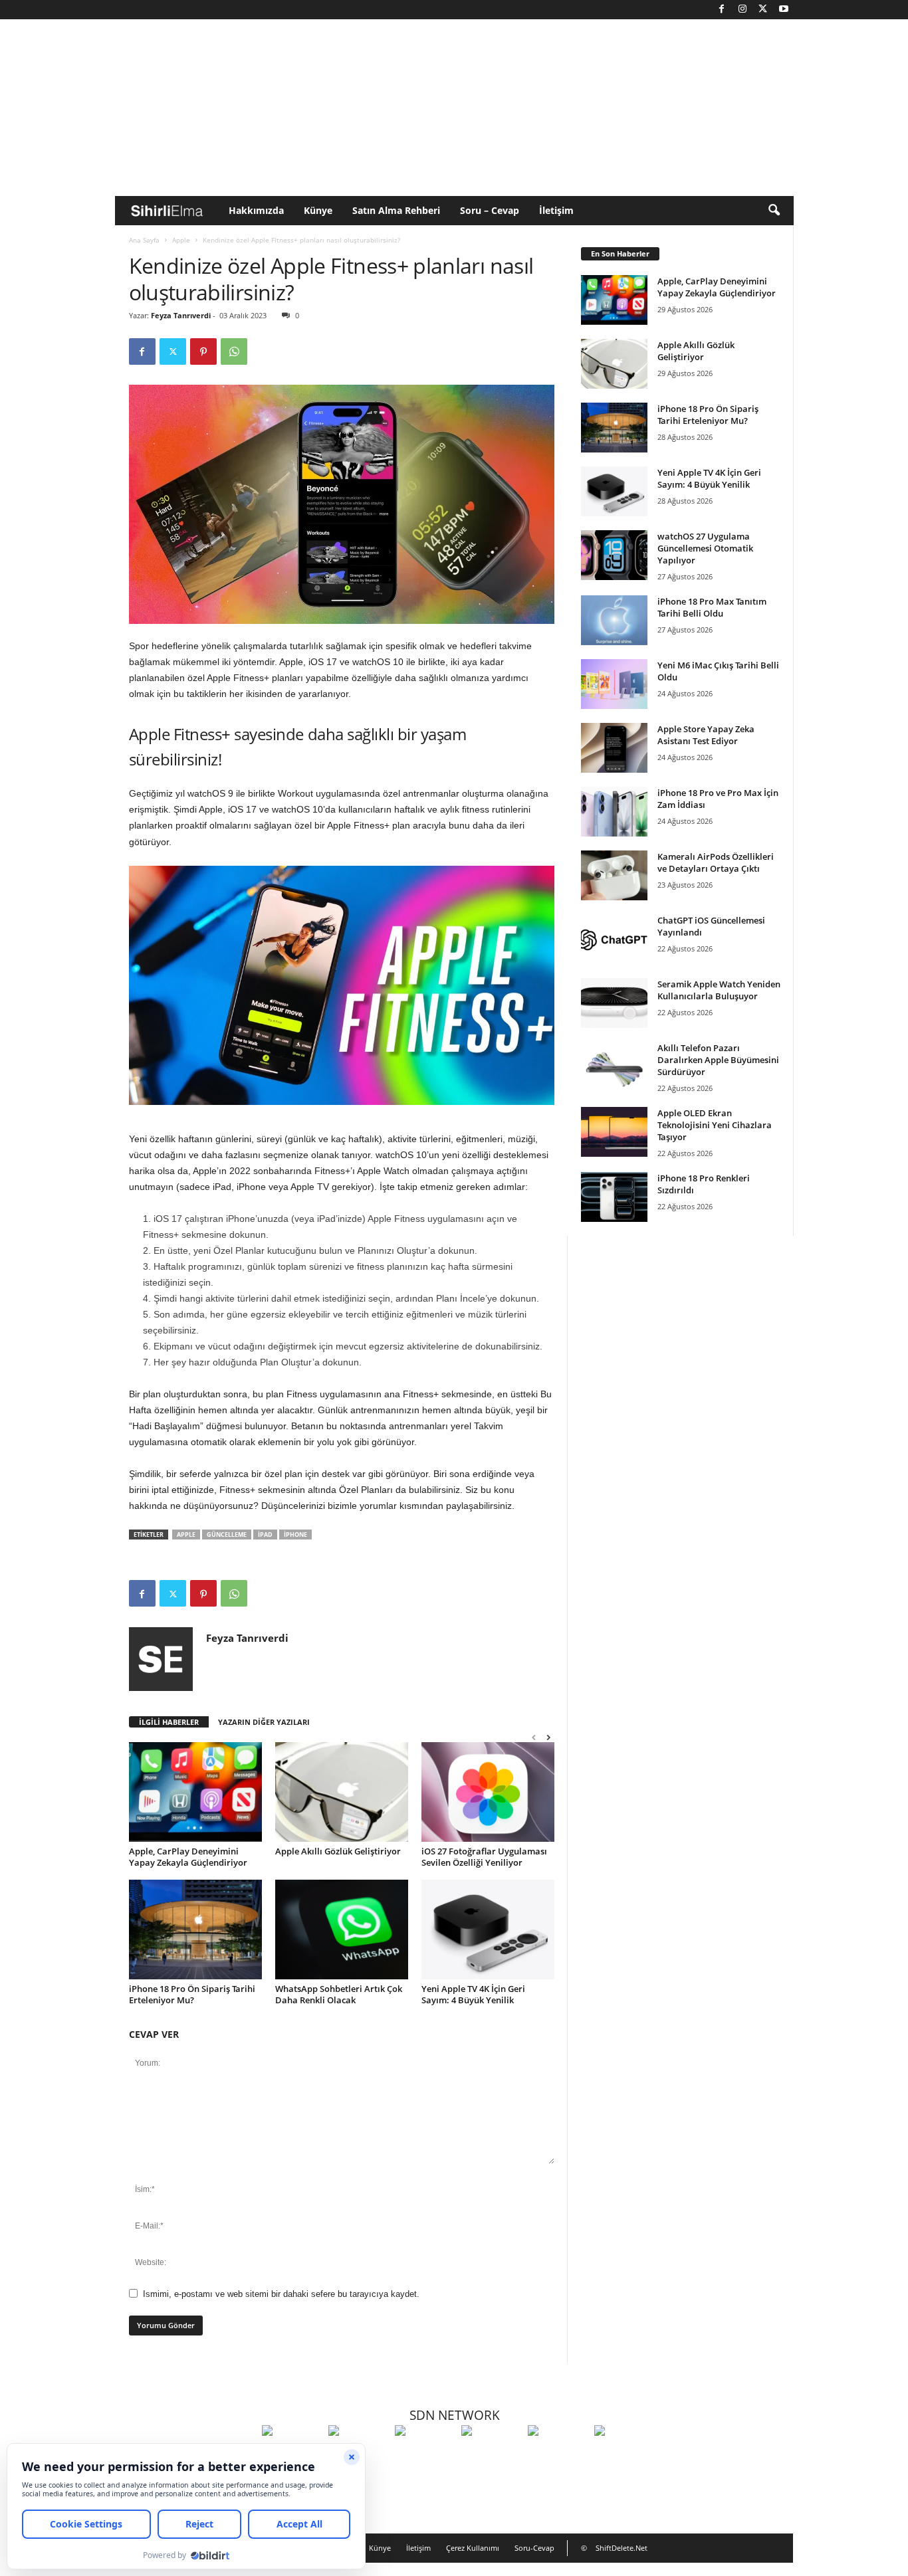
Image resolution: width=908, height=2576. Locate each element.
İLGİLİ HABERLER (169, 1722)
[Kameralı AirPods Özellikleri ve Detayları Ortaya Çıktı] (614, 875)
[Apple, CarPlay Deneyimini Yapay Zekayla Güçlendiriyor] (195, 1792)
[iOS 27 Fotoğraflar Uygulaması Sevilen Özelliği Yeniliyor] (488, 1792)
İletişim (556, 210)
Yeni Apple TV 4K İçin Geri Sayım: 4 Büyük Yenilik (473, 1994)
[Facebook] (722, 10)
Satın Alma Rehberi (396, 210)
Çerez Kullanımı (473, 2548)
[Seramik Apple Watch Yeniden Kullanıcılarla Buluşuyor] (614, 1003)
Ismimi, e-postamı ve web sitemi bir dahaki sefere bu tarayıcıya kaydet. (281, 2294)
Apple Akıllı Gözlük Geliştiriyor (338, 1851)
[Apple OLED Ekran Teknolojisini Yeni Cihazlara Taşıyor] (614, 1132)
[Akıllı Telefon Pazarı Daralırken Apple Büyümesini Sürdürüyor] (614, 1067)
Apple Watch (383, 1171)
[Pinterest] (203, 351)
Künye (318, 210)
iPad (265, 1535)
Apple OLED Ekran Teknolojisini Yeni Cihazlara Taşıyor (715, 1125)
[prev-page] (534, 1737)
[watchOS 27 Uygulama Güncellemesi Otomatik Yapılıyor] (614, 555)
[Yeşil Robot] (425, 2455)
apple (186, 1535)
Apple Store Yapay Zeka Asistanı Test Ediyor (706, 735)
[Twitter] (763, 10)
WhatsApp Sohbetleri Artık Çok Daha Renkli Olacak (339, 1994)
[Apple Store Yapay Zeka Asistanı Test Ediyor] (614, 748)
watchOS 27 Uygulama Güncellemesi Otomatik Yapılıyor (705, 548)
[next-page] (548, 1737)
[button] (774, 211)
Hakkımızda (256, 210)
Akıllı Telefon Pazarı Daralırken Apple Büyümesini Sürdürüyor (718, 1060)
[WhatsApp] (234, 351)
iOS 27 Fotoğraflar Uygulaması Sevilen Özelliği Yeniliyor (484, 1857)
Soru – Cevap (490, 210)
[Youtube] (784, 10)
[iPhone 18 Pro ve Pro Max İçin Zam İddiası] (614, 812)
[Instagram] (742, 10)
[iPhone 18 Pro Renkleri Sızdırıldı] (614, 1197)
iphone (295, 1535)
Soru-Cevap (534, 2548)
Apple (181, 240)
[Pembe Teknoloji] (558, 2455)
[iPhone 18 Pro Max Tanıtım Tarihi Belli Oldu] (614, 620)
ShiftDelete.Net (622, 2548)
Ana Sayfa (144, 240)
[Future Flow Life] (624, 2455)
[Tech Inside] (491, 2455)
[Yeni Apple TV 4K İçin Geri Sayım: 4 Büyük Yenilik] (488, 1930)
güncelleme (227, 1535)
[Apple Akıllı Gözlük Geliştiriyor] (342, 1792)
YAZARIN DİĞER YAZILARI (264, 1722)
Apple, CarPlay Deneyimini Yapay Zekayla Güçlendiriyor (188, 1857)
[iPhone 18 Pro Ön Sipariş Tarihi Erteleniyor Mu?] (195, 1930)
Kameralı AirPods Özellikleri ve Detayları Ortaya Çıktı (716, 862)
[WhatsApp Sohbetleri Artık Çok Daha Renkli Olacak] (342, 1930)
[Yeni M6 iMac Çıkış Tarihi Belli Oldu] (614, 684)
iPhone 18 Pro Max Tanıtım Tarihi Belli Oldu (712, 607)
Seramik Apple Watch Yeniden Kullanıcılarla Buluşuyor (719, 990)
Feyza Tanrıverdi (181, 315)
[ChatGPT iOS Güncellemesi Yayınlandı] (614, 939)
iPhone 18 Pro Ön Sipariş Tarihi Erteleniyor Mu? (192, 1994)
